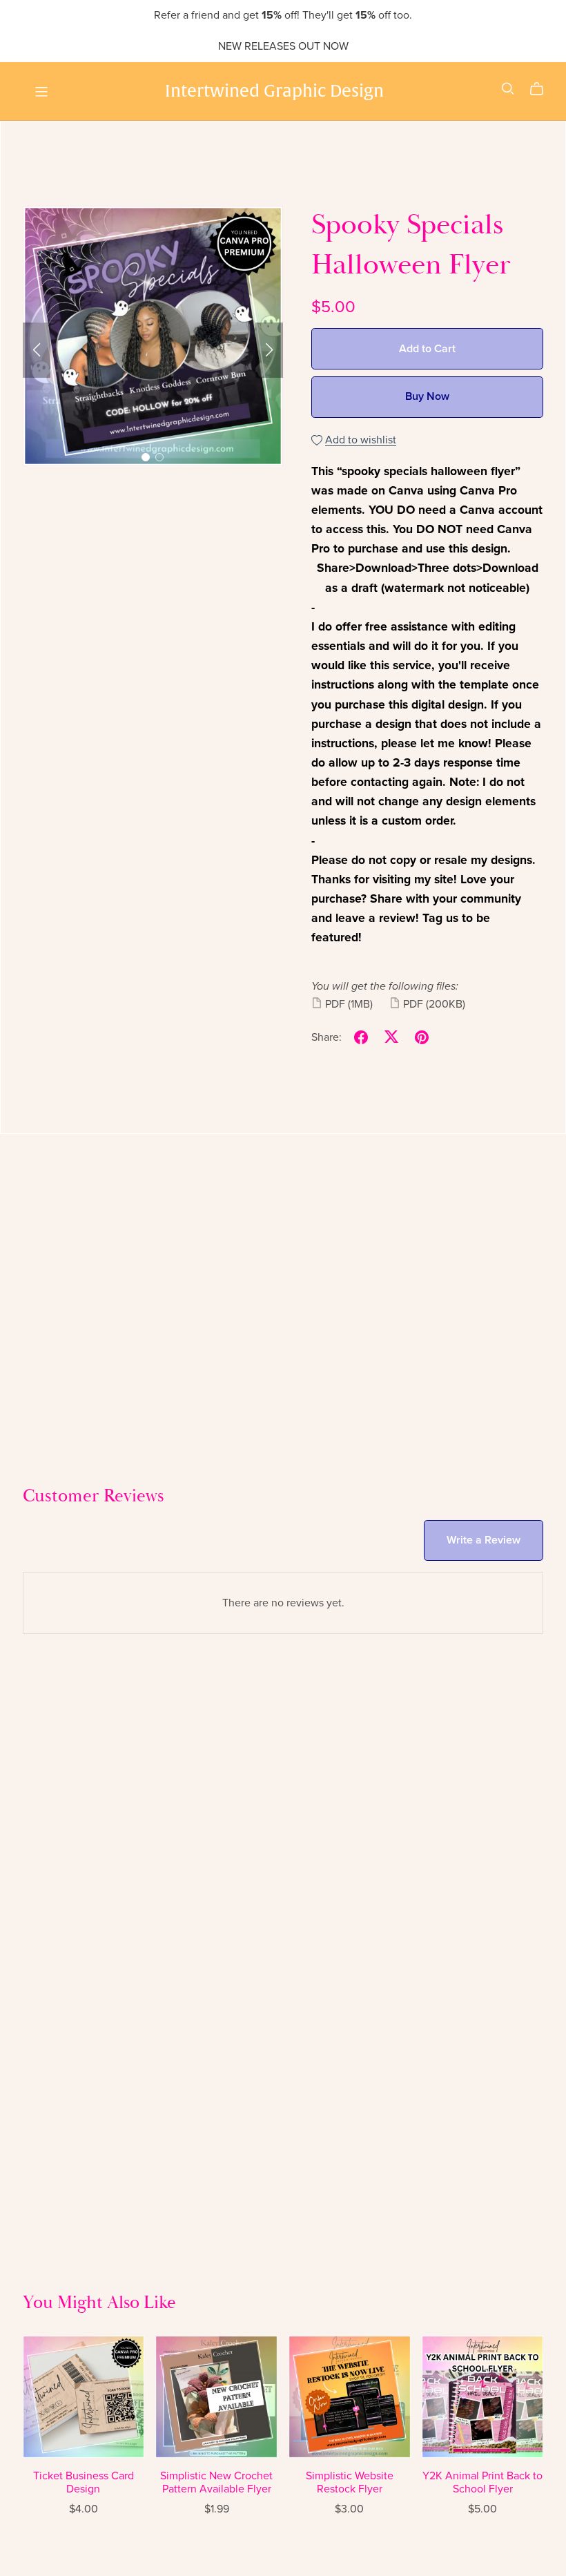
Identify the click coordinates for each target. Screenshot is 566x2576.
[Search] (508, 89)
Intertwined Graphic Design (274, 90)
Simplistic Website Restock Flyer (350, 2482)
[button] (37, 350)
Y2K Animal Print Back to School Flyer (482, 2482)
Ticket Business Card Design (84, 2482)
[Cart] (542, 89)
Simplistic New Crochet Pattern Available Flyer (216, 2482)
